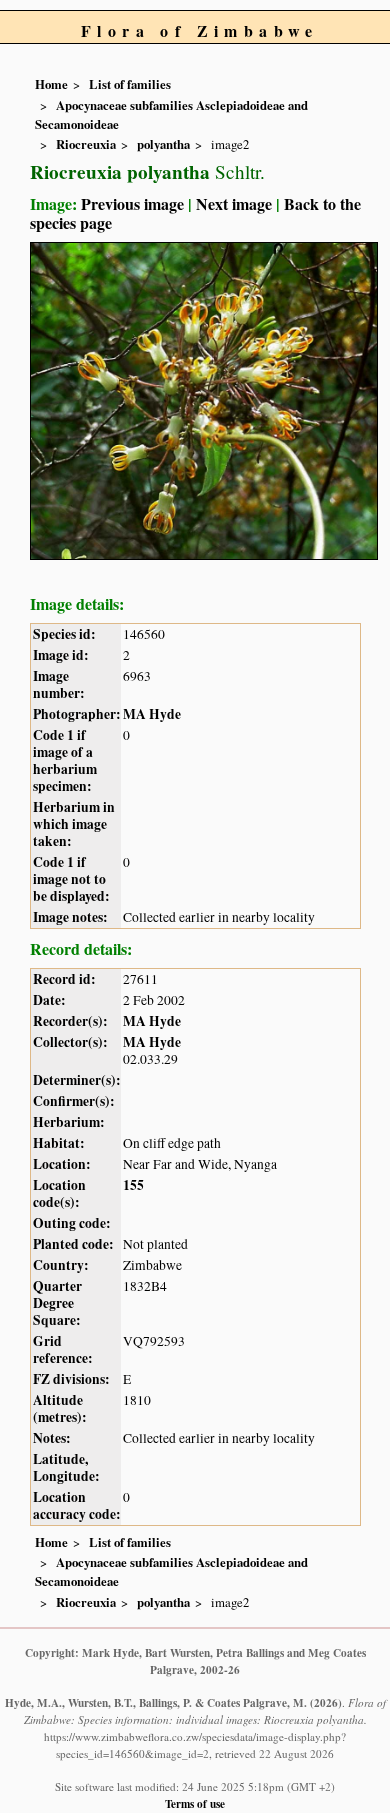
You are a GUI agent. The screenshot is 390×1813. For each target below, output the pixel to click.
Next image (234, 203)
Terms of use (195, 1803)
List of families (130, 84)
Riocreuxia (86, 144)
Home (51, 84)
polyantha (163, 144)
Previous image (132, 203)
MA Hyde (152, 714)
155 (133, 1185)
